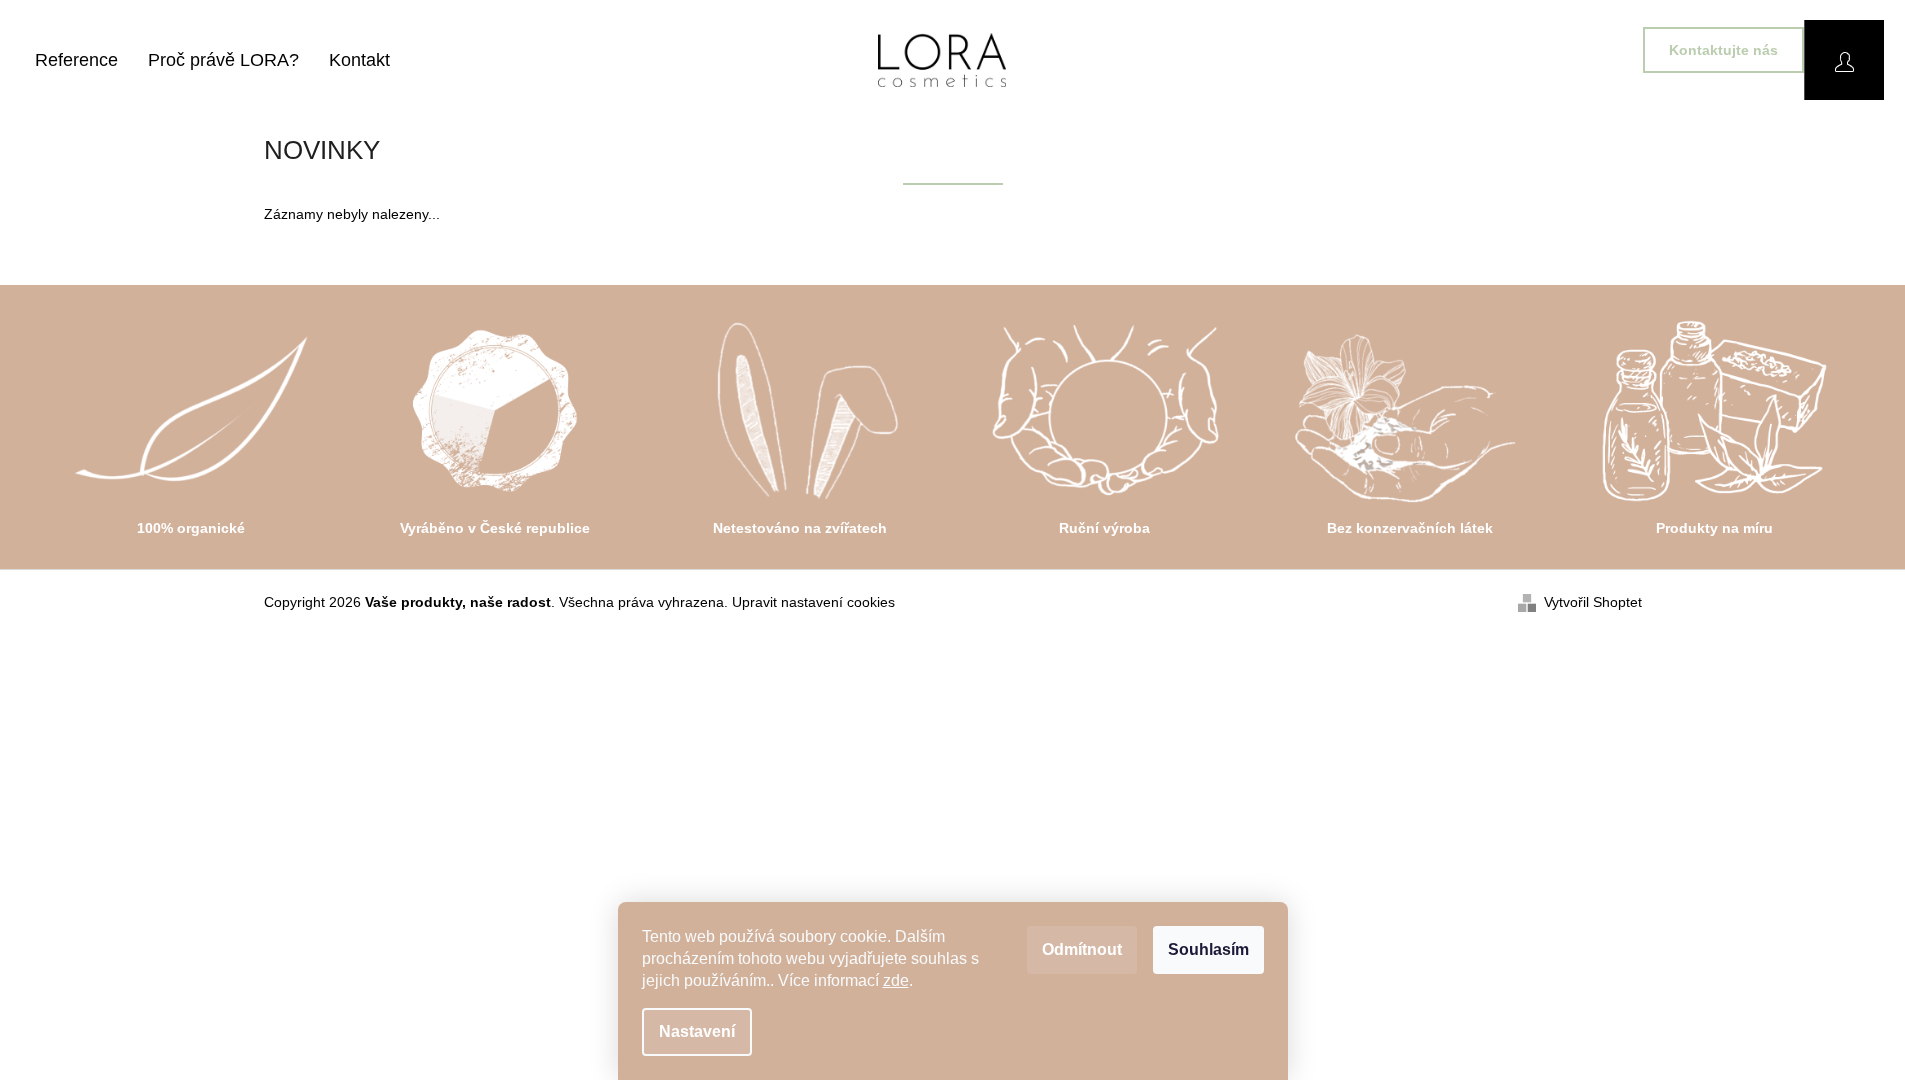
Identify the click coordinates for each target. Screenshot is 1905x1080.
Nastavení (697, 1031)
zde (896, 980)
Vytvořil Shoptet (1593, 602)
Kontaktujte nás (1723, 50)
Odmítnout (1082, 949)
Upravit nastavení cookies (813, 602)
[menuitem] (76, 60)
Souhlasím (1208, 949)
